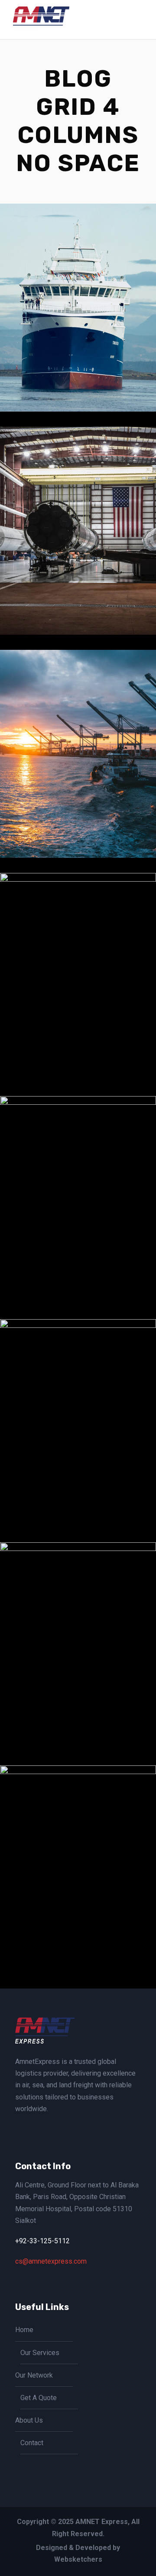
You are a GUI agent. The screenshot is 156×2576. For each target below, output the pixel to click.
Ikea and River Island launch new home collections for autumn (81, 1253)
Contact (32, 2443)
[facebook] (18, 2129)
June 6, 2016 (85, 386)
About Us (29, 2420)
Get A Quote (39, 2398)
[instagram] (32, 2129)
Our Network (34, 2375)
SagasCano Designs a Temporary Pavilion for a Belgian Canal (81, 807)
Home (24, 2330)
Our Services (40, 2353)
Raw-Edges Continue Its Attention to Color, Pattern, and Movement (81, 1922)
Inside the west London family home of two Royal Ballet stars (81, 1476)
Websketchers (78, 2559)
